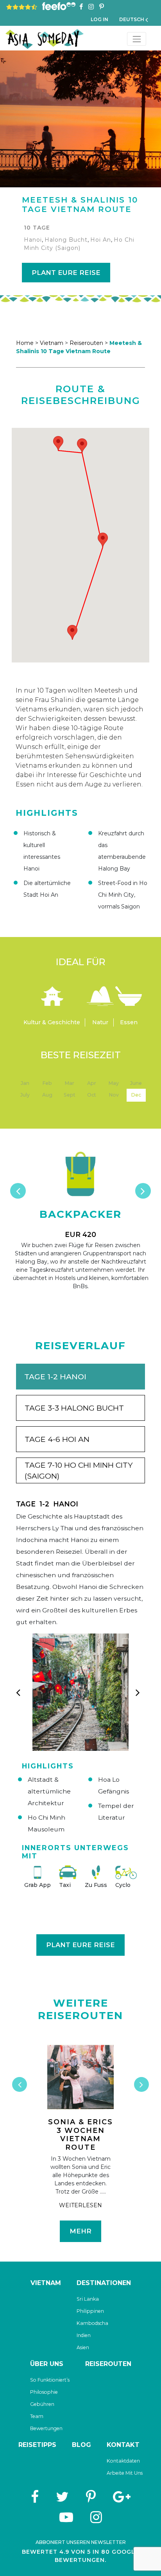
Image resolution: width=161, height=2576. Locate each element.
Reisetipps (37, 2445)
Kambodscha (92, 2323)
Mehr (80, 2231)
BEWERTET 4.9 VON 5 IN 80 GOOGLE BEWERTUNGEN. (80, 2556)
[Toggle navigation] (137, 39)
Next (143, 1191)
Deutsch (132, 19)
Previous (10, 1404)
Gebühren (42, 2404)
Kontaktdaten (123, 2461)
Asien (83, 2347)
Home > (27, 343)
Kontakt (123, 2445)
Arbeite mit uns (125, 2473)
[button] (58, 443)
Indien (84, 2335)
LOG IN (99, 19)
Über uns (47, 2364)
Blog (81, 2445)
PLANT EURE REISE (66, 273)
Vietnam (52, 343)
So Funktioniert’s (50, 2380)
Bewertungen (46, 2428)
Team (37, 2416)
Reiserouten (108, 2364)
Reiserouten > (89, 343)
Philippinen (90, 2311)
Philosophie (44, 2392)
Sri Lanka (88, 2299)
